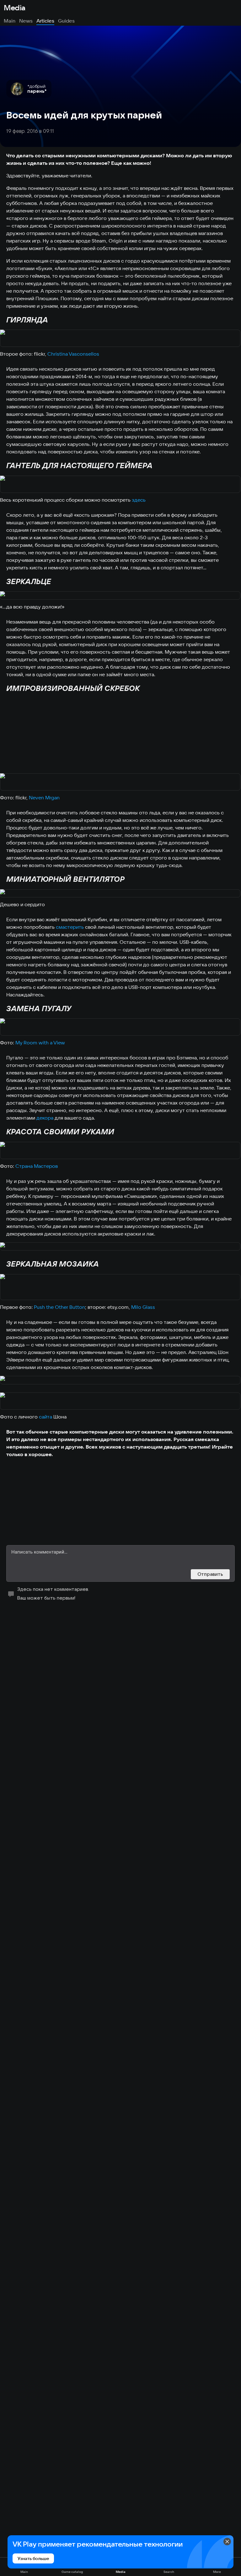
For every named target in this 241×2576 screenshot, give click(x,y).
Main (10, 21)
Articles (45, 21)
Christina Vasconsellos (73, 354)
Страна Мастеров (37, 1166)
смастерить (70, 927)
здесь (139, 500)
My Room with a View (40, 1042)
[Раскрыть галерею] (120, 339)
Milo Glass (143, 1307)
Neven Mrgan (44, 797)
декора (45, 1118)
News (26, 21)
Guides (66, 21)
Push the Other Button (59, 1307)
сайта (46, 1417)
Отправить (210, 1574)
